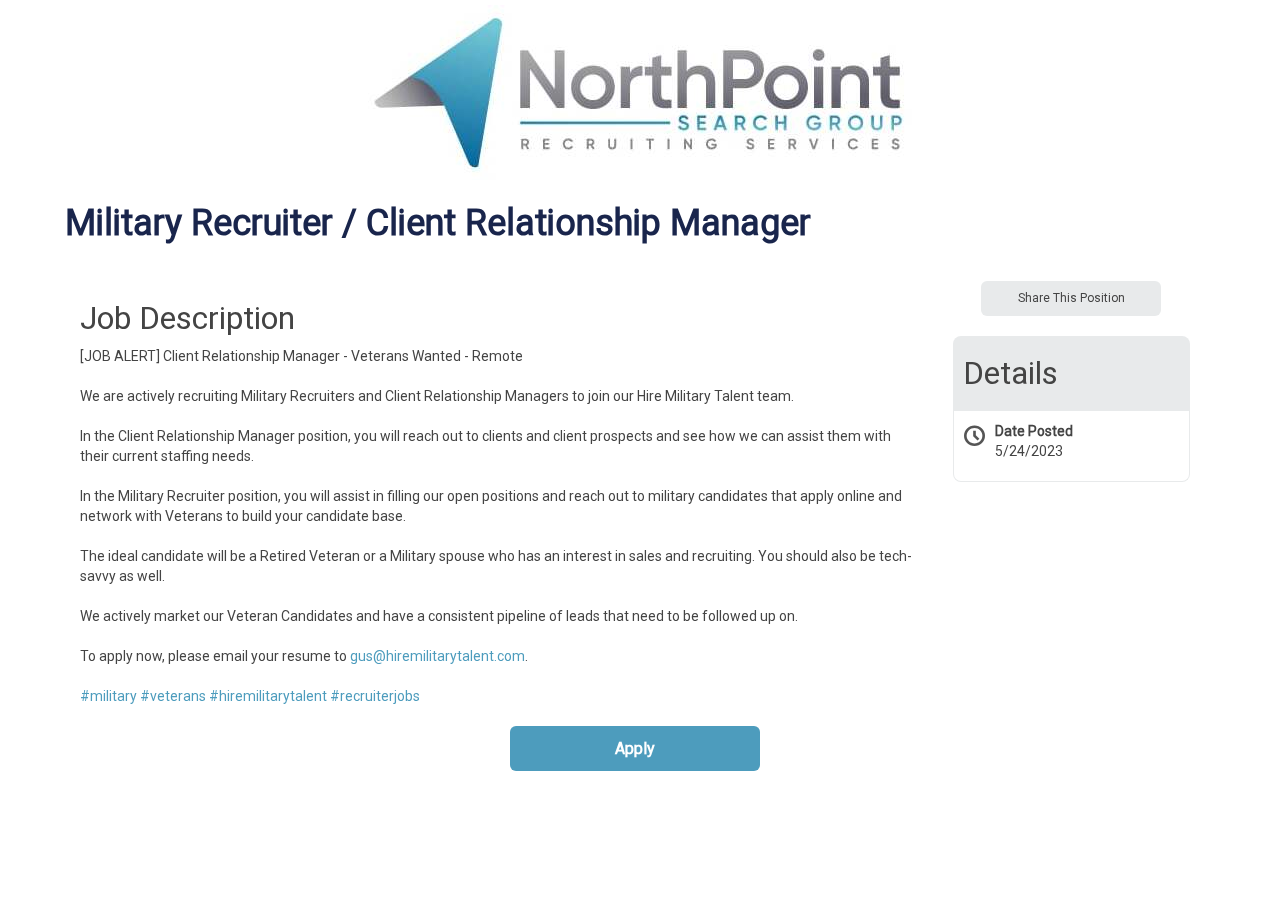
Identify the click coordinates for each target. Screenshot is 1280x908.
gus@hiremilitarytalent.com (437, 656)
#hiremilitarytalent (268, 696)
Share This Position (1071, 298)
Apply (635, 748)
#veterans (173, 696)
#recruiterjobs (375, 696)
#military (108, 696)
